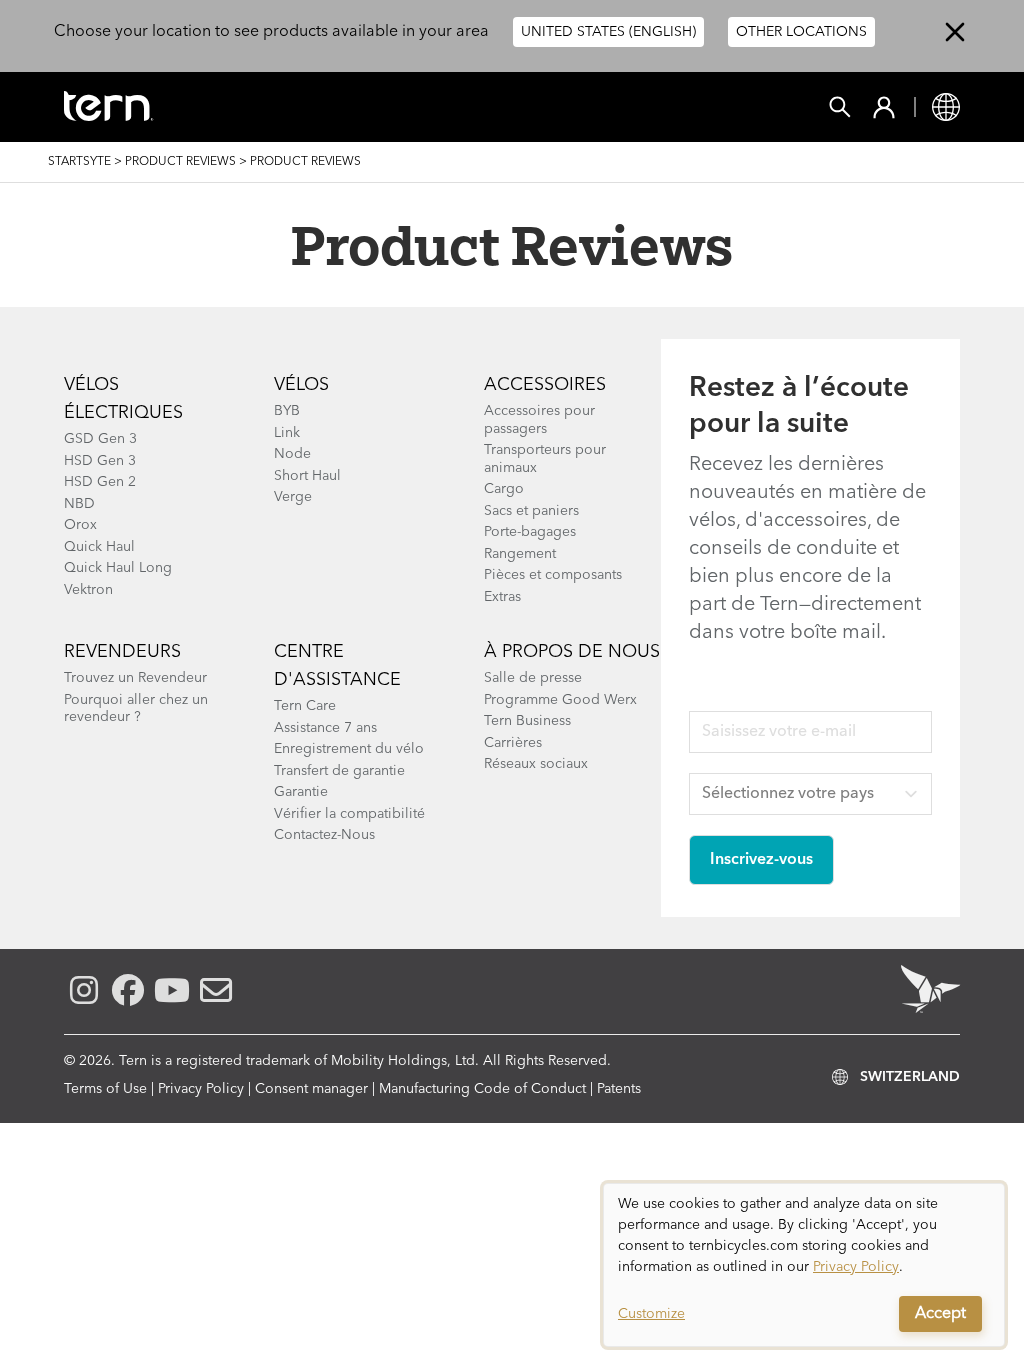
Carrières (513, 743)
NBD (79, 504)
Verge (293, 497)
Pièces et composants (553, 575)
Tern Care (305, 706)
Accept (940, 1314)
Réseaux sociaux (536, 764)
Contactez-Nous (324, 835)
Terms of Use (105, 1089)
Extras (502, 597)
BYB (287, 411)
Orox (80, 525)
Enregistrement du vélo (349, 749)
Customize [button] (651, 1314)
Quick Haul (99, 547)
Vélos (301, 385)
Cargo (504, 489)
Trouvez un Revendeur (135, 678)
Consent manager (311, 1089)
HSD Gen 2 (100, 482)
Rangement (520, 554)
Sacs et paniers (531, 511)
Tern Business (527, 721)
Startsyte (79, 162)
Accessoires (545, 385)
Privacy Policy (201, 1089)
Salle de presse (533, 678)
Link (287, 433)
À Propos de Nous (572, 652)
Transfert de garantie (339, 771)
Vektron (88, 590)
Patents (619, 1089)
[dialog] (804, 1265)
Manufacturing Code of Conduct (482, 1089)
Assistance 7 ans (325, 728)
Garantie (301, 792)
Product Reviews (180, 162)
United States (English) (608, 32)
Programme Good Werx (560, 700)
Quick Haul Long (118, 568)
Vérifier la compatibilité (349, 814)
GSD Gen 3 (100, 439)
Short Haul (307, 476)
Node (292, 454)
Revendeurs (122, 652)
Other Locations (801, 32)
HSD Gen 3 (100, 461)
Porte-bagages (530, 532)
